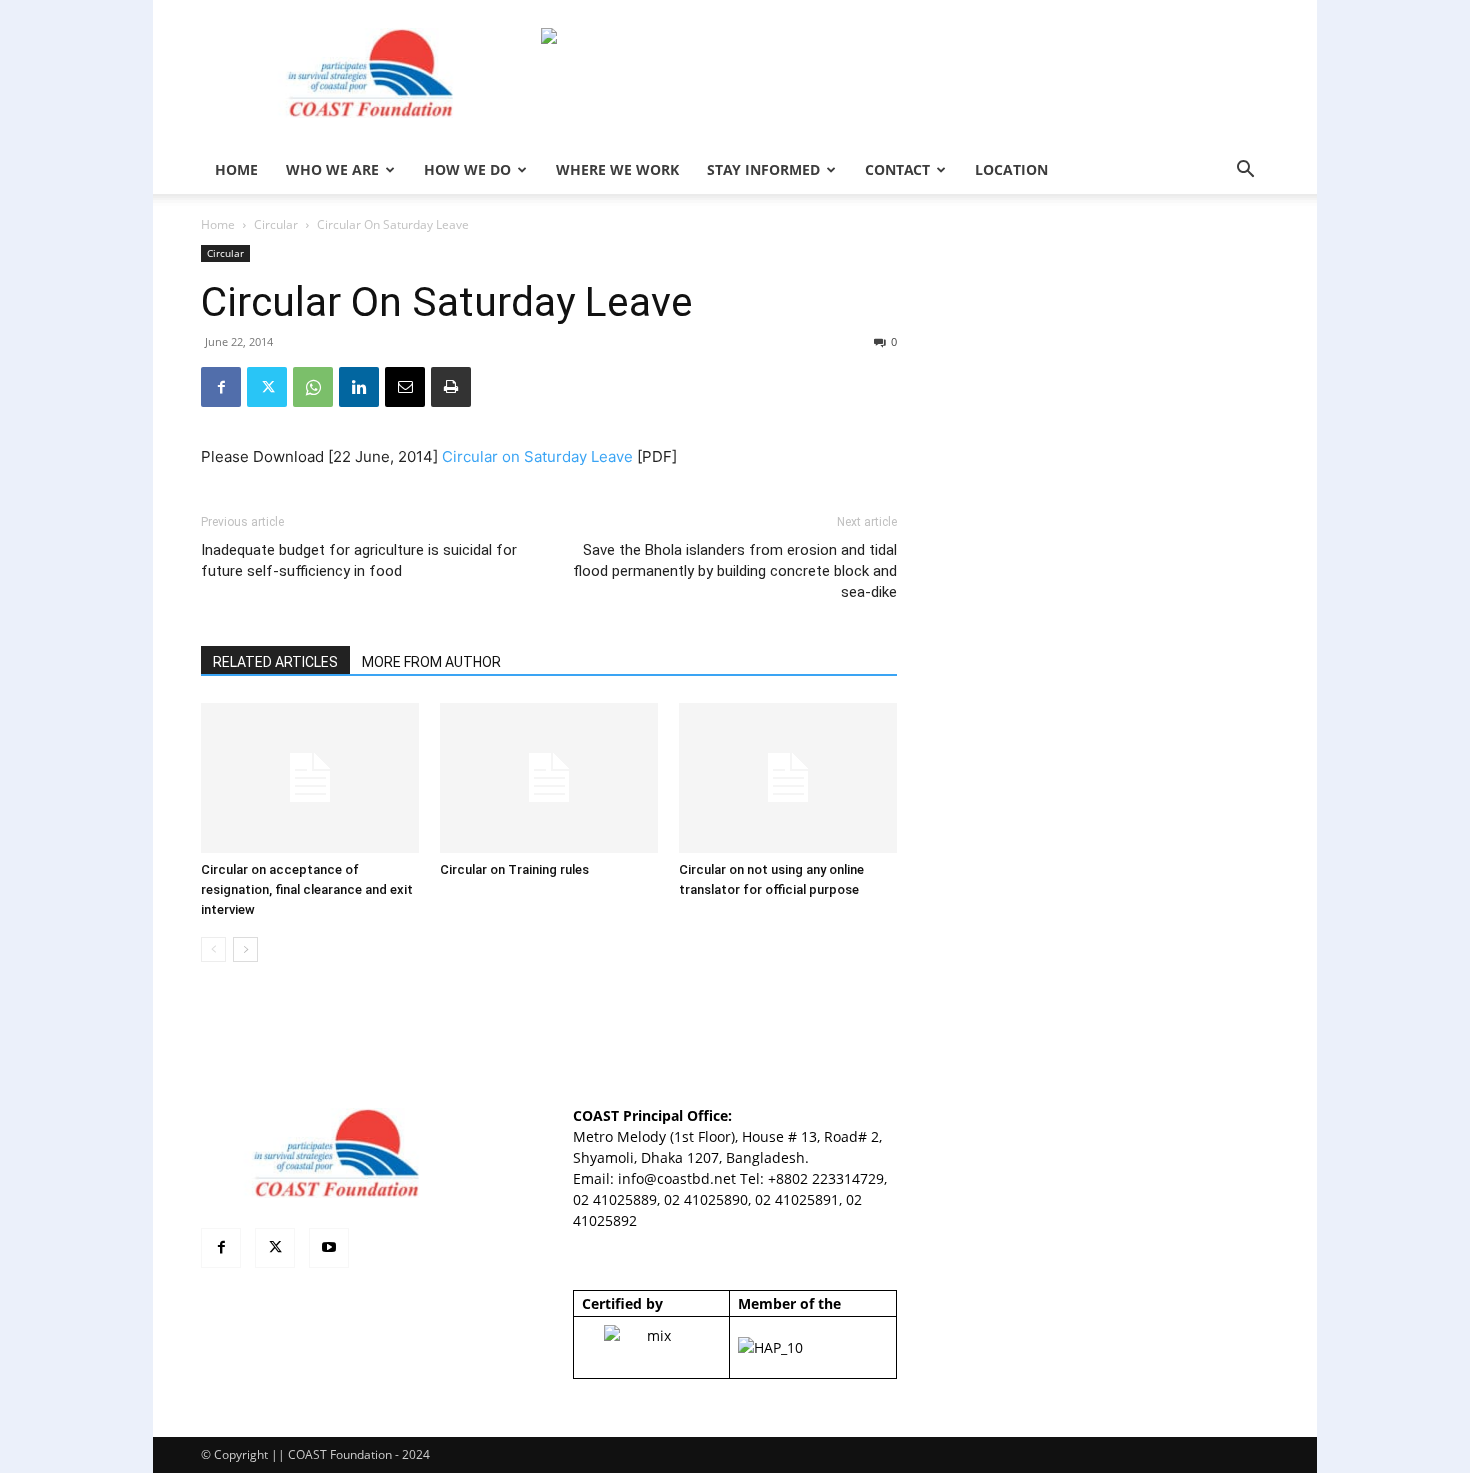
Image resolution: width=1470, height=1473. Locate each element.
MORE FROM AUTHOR (431, 662)
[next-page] (245, 949)
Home (218, 224)
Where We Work (617, 169)
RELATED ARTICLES (275, 662)
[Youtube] (329, 1248)
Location (1011, 169)
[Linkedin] (359, 387)
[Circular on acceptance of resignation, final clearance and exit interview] (310, 778)
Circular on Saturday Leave (537, 456)
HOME (236, 169)
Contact (897, 169)
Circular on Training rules (514, 869)
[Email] (405, 387)
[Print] (451, 387)
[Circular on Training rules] (549, 778)
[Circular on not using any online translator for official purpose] (788, 778)
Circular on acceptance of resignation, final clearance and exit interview (307, 889)
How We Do (467, 169)
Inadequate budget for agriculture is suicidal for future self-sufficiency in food (359, 560)
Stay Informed (763, 169)
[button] (1245, 171)
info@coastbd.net (677, 1178)
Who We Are (332, 169)
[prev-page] (213, 949)
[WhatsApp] (313, 387)
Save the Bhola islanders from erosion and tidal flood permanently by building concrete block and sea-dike (735, 571)
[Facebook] (221, 387)
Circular (276, 224)
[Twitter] (267, 387)
